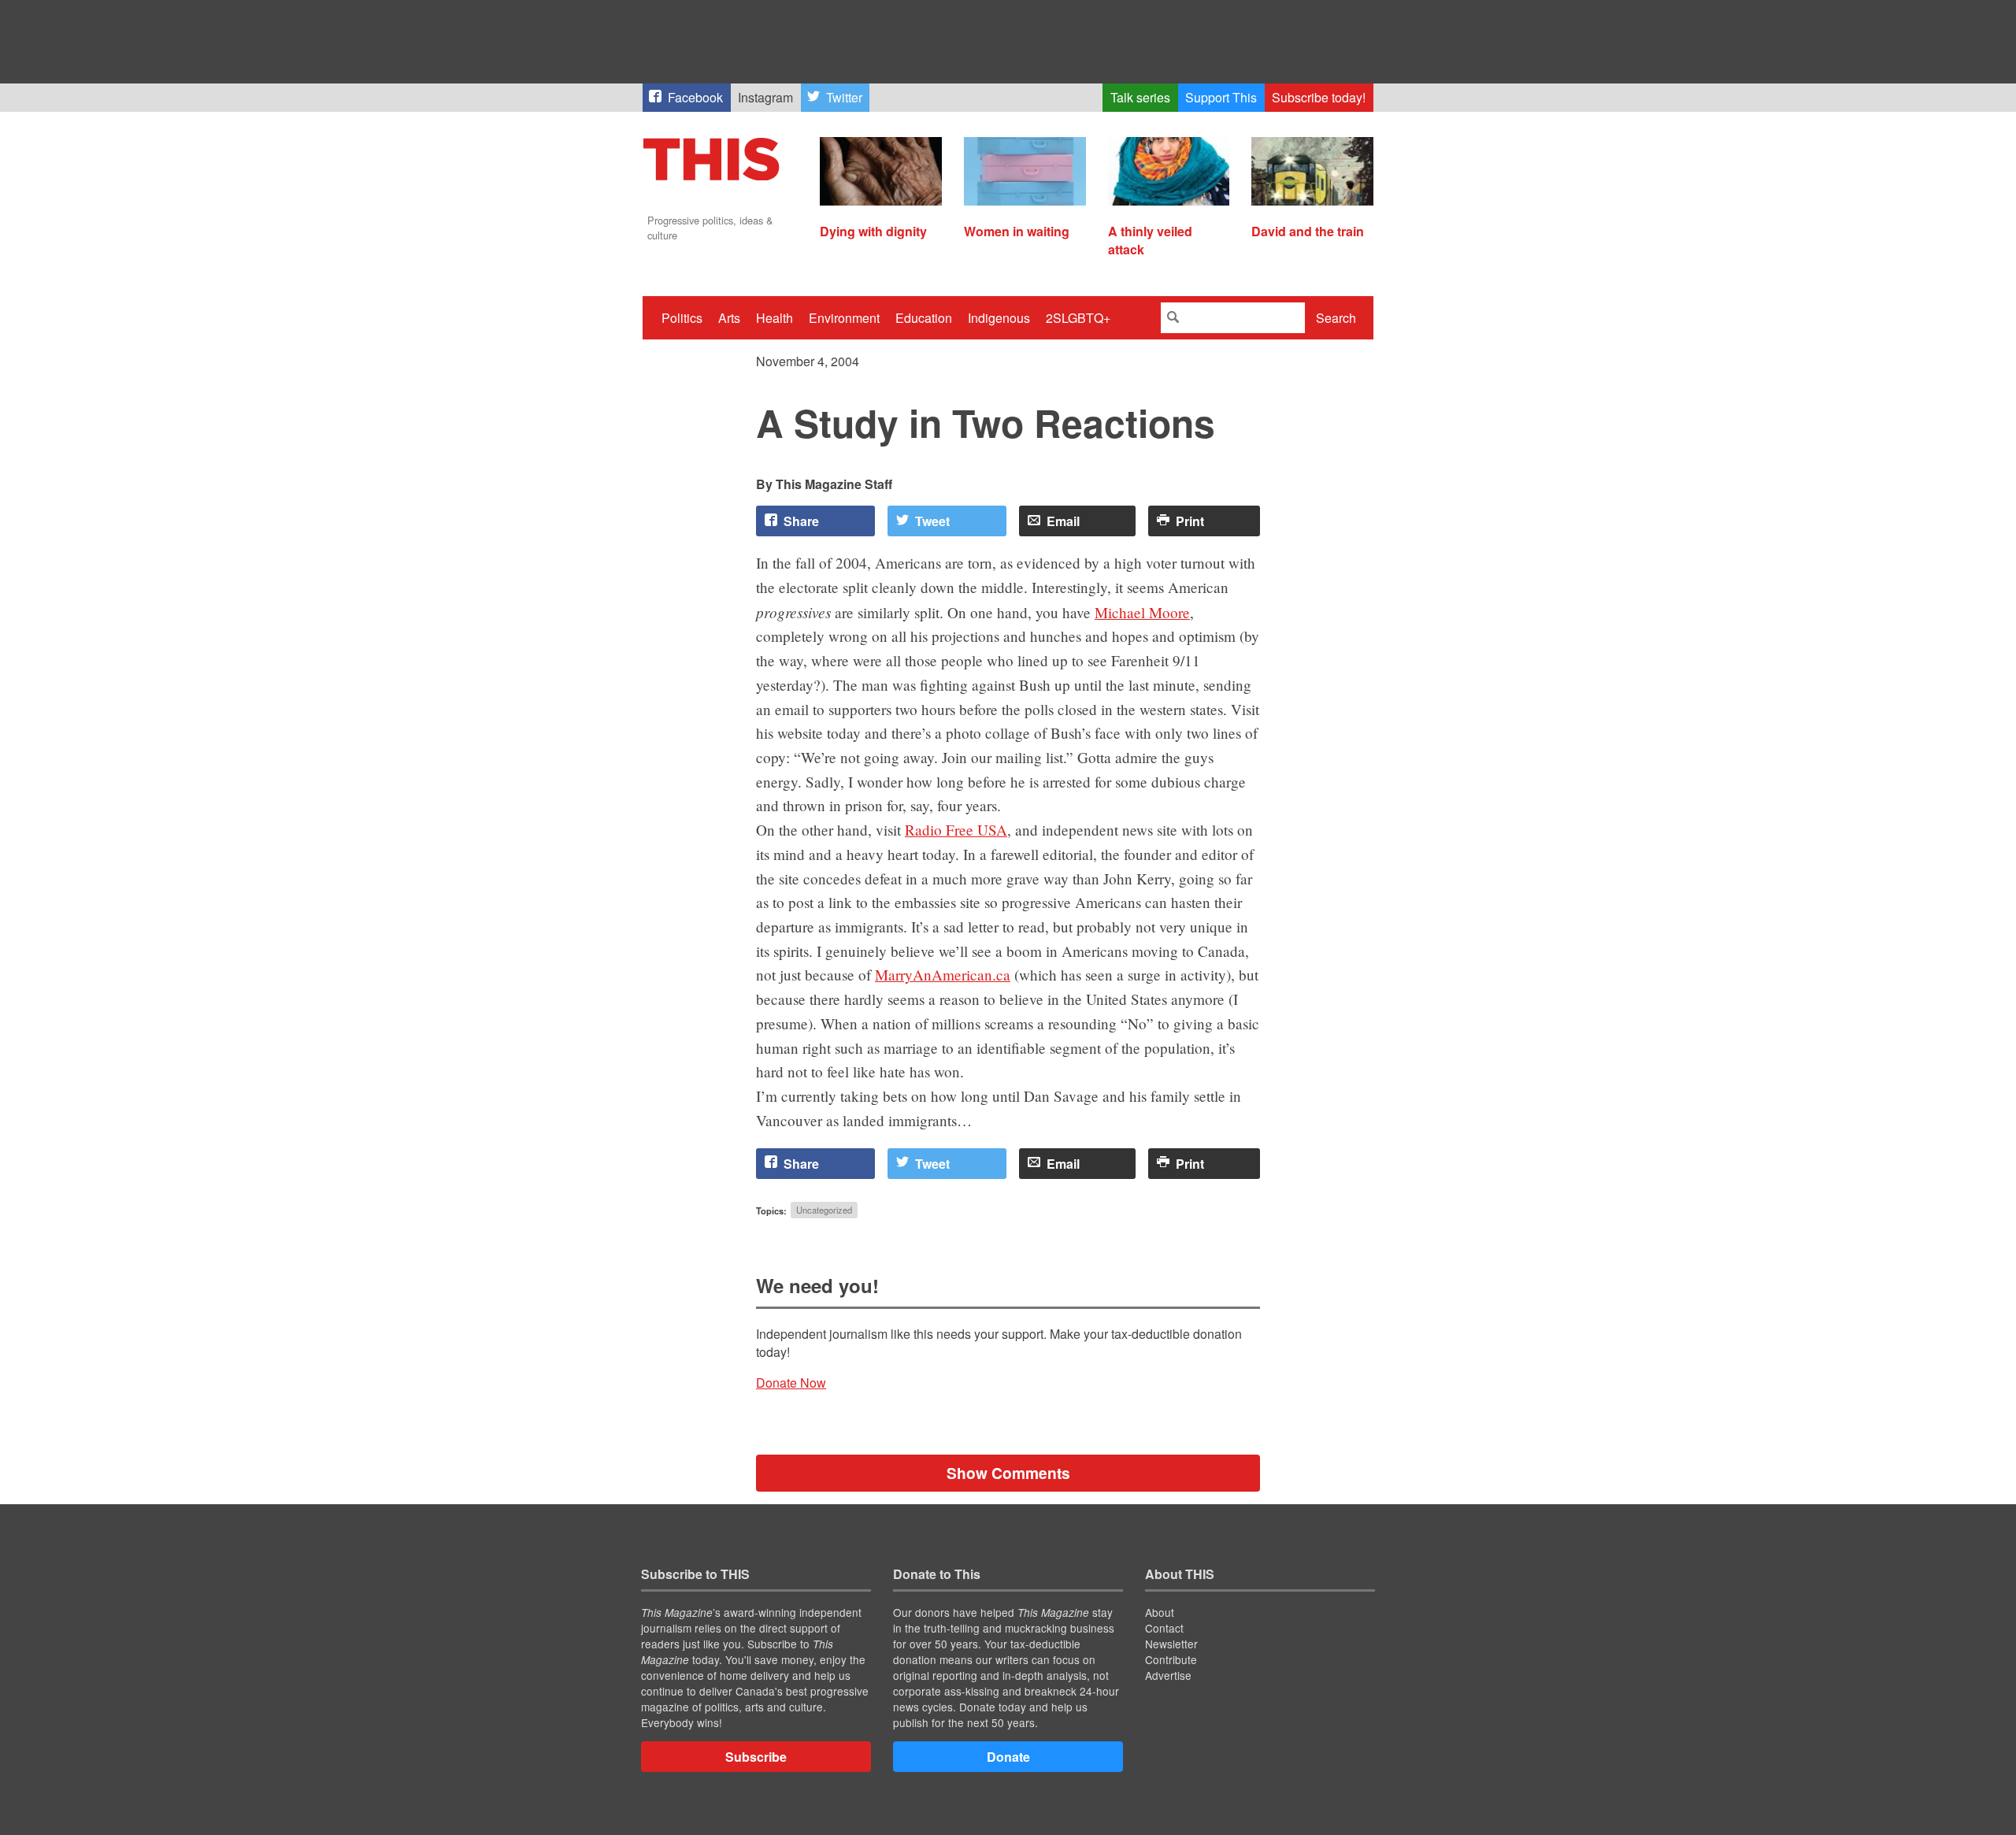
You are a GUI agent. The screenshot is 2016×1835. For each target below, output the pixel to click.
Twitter (844, 97)
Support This (1221, 97)
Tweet (932, 521)
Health (775, 318)
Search (1336, 318)
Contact (1164, 1628)
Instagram (765, 97)
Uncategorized (824, 1210)
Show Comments (1008, 1473)
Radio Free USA (956, 830)
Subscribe (756, 1757)
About (1160, 1612)
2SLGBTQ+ (1078, 318)
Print (1190, 521)
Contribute (1171, 1659)
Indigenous (999, 318)
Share (801, 521)
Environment (844, 318)
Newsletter (1171, 1644)
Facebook (695, 97)
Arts (729, 318)
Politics (682, 318)
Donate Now (791, 1383)
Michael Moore (1142, 612)
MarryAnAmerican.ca (943, 975)
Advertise (1168, 1675)
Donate (1008, 1757)
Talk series (1140, 97)
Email (1063, 521)
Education (924, 318)
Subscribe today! (1319, 97)
